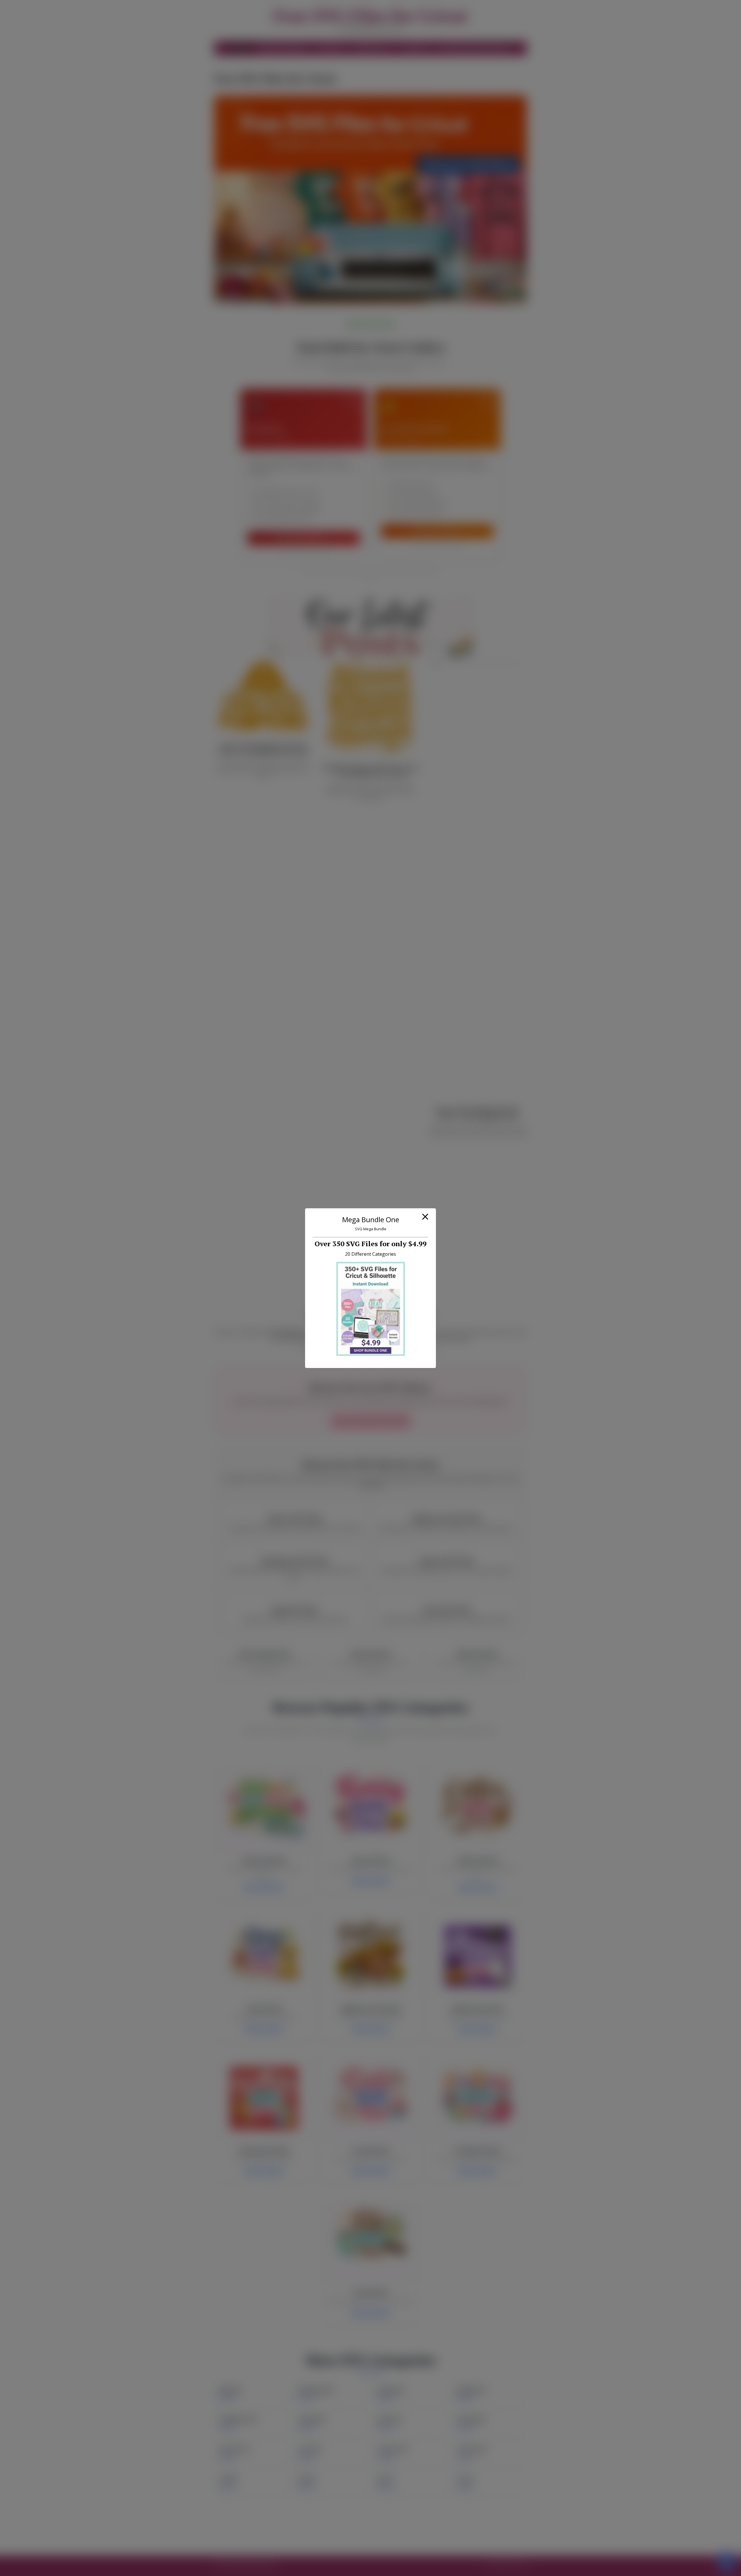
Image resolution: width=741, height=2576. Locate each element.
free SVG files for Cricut (296, 1332)
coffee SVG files (398, 1332)
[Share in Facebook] (220, 2532)
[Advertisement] (370, 1222)
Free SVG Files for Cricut (370, 16)
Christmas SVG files (468, 1332)
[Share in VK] (234, 2532)
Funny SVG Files (447, 1561)
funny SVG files (363, 1332)
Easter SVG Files (295, 1518)
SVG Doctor (331, 48)
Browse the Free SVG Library (370, 1421)
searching (327, 1350)
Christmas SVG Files (295, 1561)
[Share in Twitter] (278, 2532)
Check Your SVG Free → (303, 538)
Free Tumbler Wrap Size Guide (473, 48)
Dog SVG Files (295, 1610)
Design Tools (371, 48)
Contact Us (416, 48)
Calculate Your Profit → (438, 531)
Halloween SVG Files (447, 1518)
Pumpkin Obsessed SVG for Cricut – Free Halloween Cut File (371, 770)
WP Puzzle (517, 2564)
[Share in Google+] (263, 2532)
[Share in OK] (249, 2532)
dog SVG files (431, 1332)
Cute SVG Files (447, 1610)
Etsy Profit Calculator (283, 48)
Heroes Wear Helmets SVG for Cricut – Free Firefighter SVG (478, 1113)
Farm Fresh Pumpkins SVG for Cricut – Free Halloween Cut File (264, 749)
